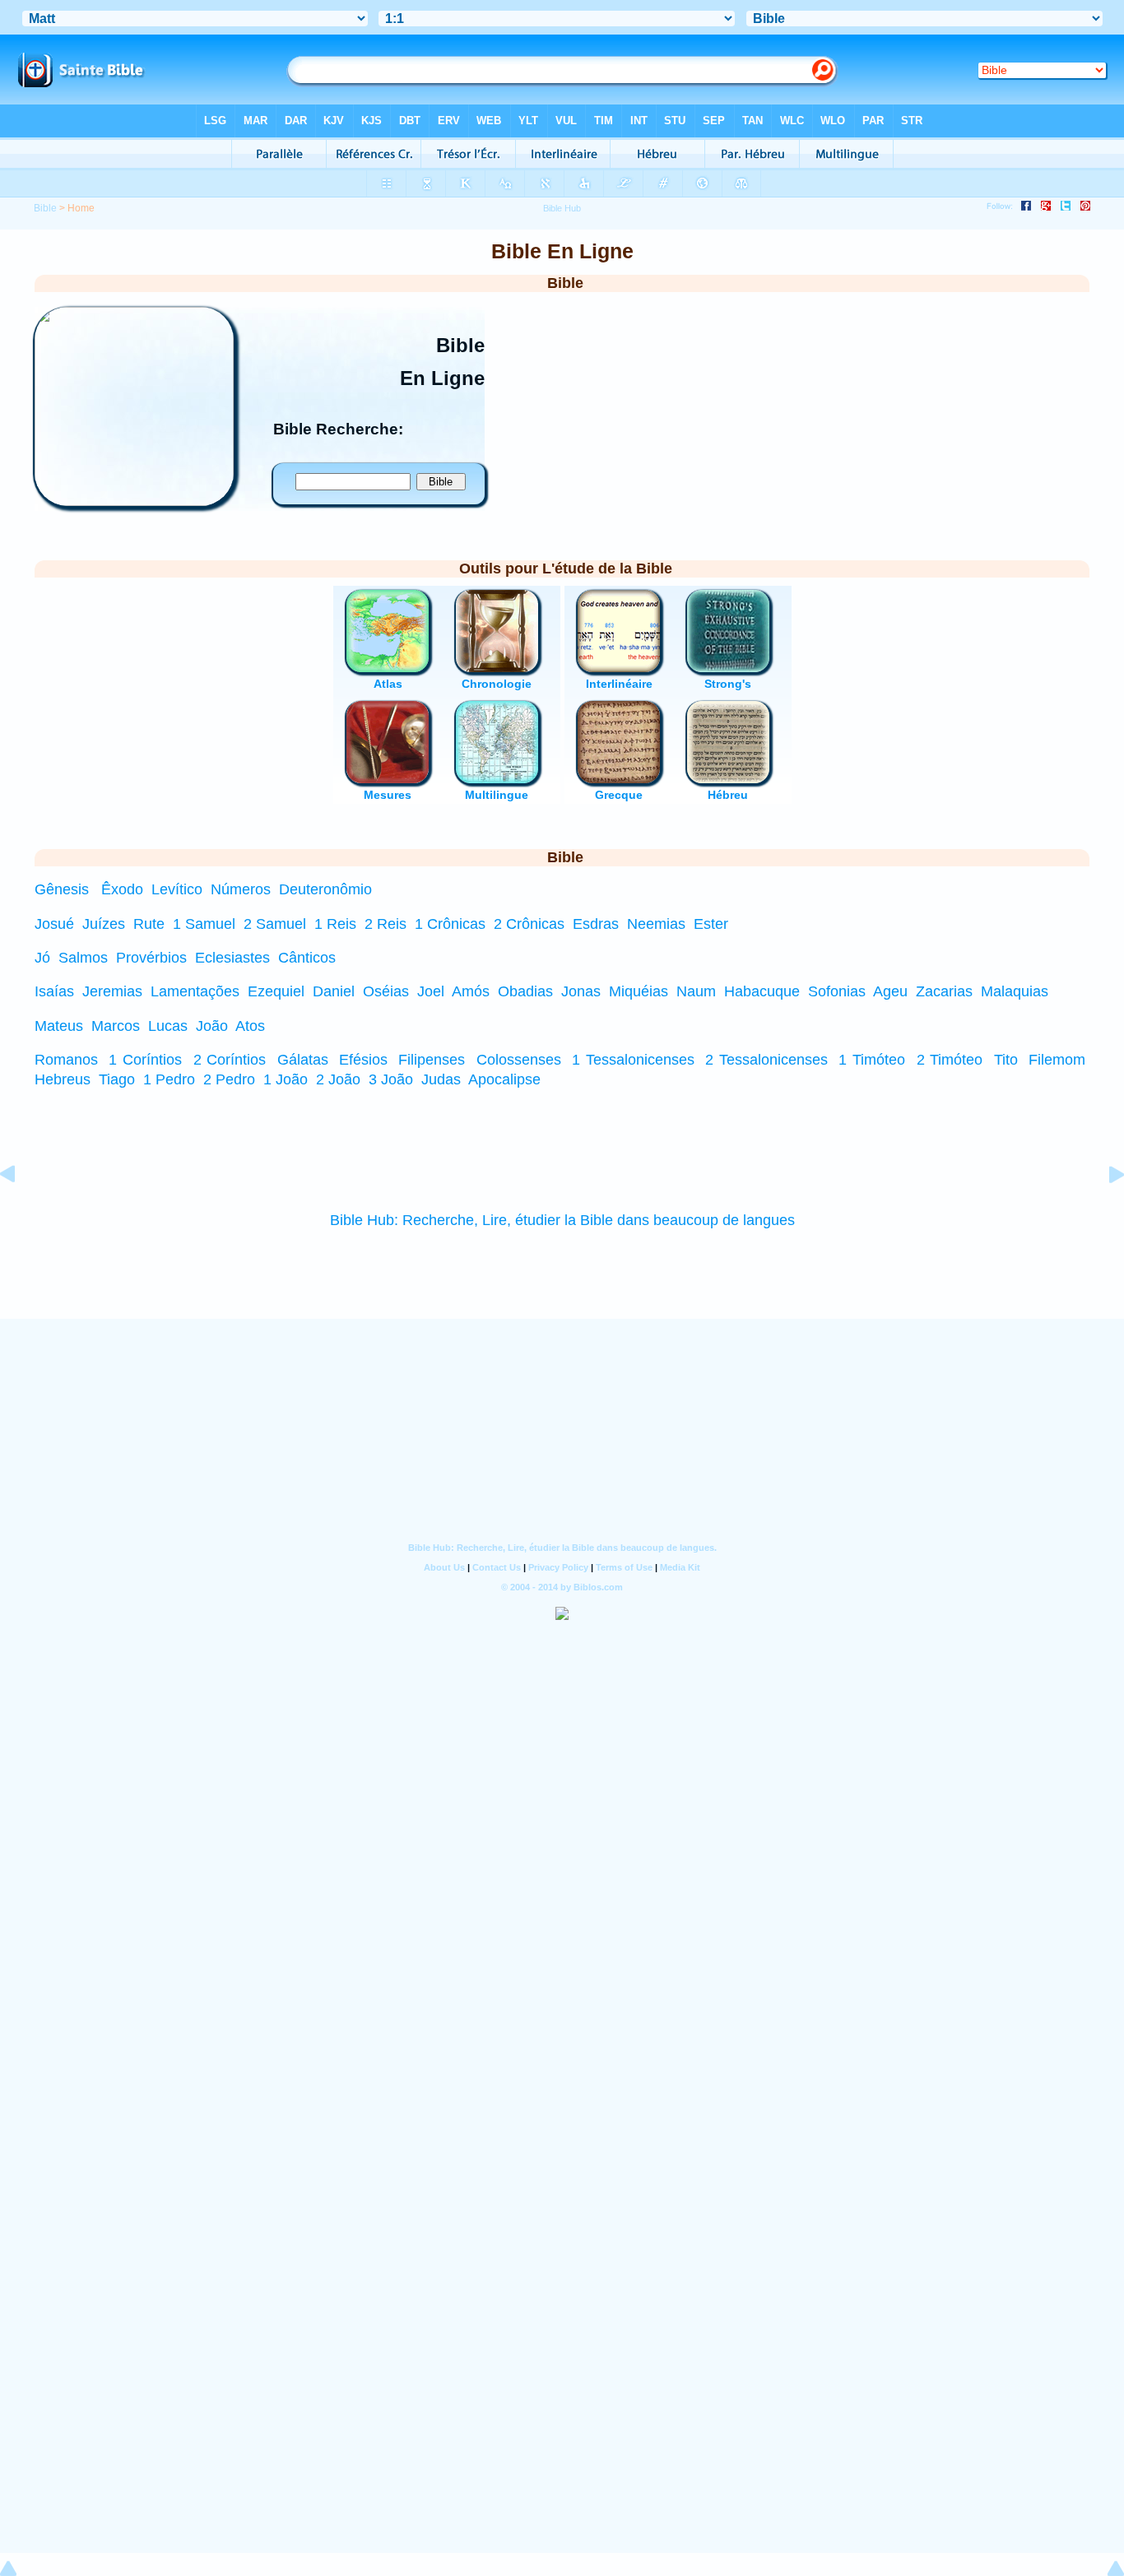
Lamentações (195, 991)
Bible (45, 208)
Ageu (890, 991)
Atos (250, 1026)
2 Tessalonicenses (766, 1060)
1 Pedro (169, 1079)
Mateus (59, 1026)
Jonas (581, 991)
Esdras (596, 924)
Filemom (1057, 1060)
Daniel (334, 991)
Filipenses (432, 1060)
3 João (391, 1079)
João (212, 1026)
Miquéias (639, 991)
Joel (431, 991)
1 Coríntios (145, 1060)
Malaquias (1015, 991)
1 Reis (335, 924)
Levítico (177, 889)
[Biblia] (134, 501)
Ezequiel (276, 991)
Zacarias (944, 991)
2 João (338, 1079)
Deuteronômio (325, 889)
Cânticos (307, 958)
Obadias (525, 991)
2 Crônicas (529, 924)
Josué (54, 924)
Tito (1006, 1060)
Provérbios (151, 958)
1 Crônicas (450, 924)
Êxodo (122, 889)
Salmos (83, 958)
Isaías (54, 991)
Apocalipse (504, 1079)
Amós (471, 991)
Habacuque (762, 991)
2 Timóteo (950, 1060)
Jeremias (112, 991)
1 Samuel (204, 924)
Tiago (117, 1079)
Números (241, 889)
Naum (696, 991)
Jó (42, 958)
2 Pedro (229, 1079)
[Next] (1103, 1211)
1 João (286, 1079)
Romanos (66, 1060)
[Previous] (21, 1211)
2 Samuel (275, 924)
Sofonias (837, 991)
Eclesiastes (232, 958)
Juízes (104, 924)
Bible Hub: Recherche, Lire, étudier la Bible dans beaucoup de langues (562, 1220)
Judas (441, 1079)
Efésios (363, 1060)
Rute (149, 924)
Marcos (116, 1026)
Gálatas (303, 1060)
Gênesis (62, 889)
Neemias (656, 924)
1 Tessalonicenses (633, 1060)
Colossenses (519, 1060)
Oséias (386, 991)
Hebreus (63, 1079)
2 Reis (386, 924)
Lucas (168, 1026)
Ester (711, 924)
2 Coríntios (230, 1060)
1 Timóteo (872, 1060)
